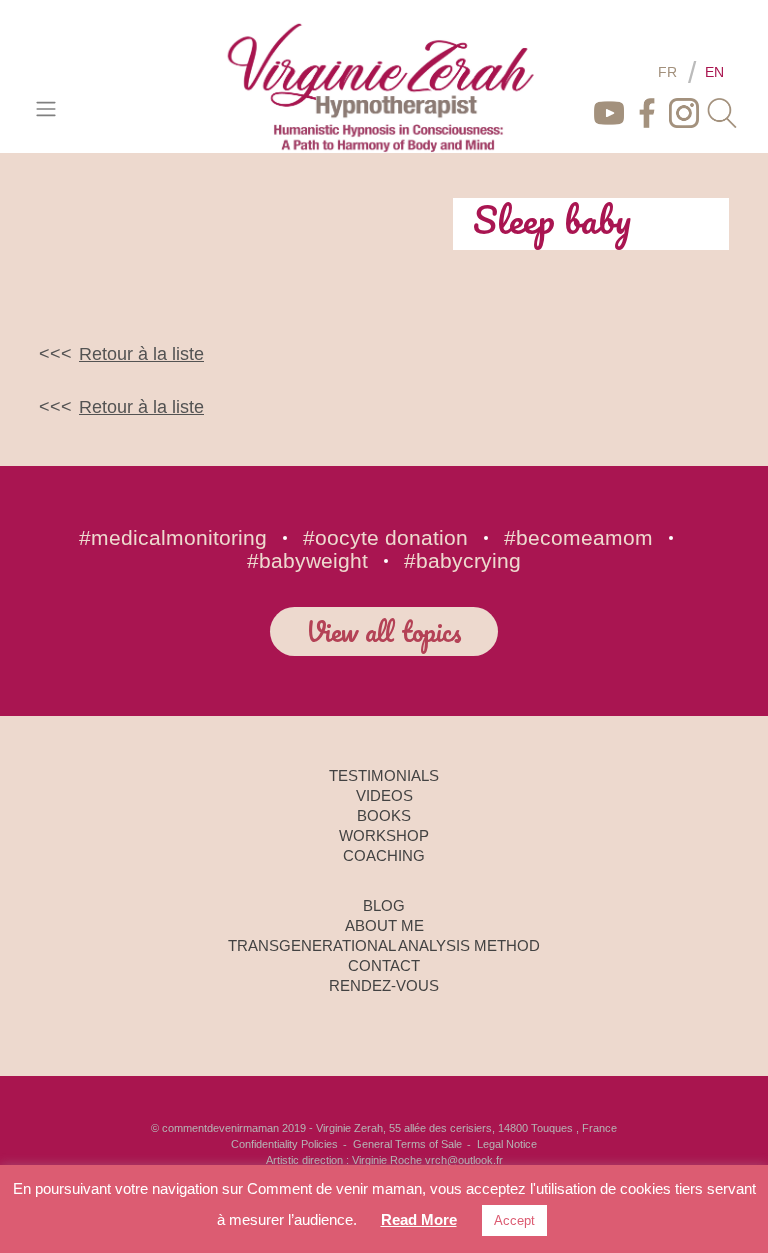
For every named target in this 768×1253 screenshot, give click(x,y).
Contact (384, 965)
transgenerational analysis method (384, 945)
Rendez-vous (384, 985)
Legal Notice (507, 1144)
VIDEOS (384, 795)
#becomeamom (578, 537)
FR (667, 72)
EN (714, 72)
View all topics (384, 631)
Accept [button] (514, 1220)
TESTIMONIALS (384, 775)
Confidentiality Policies (284, 1144)
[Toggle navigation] (45, 108)
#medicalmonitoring (173, 537)
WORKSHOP (384, 835)
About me (384, 925)
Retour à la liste (141, 354)
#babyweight (307, 560)
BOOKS (384, 815)
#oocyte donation (385, 537)
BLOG (384, 905)
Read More (419, 1219)
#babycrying (462, 560)
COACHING (384, 855)
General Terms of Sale (407, 1144)
